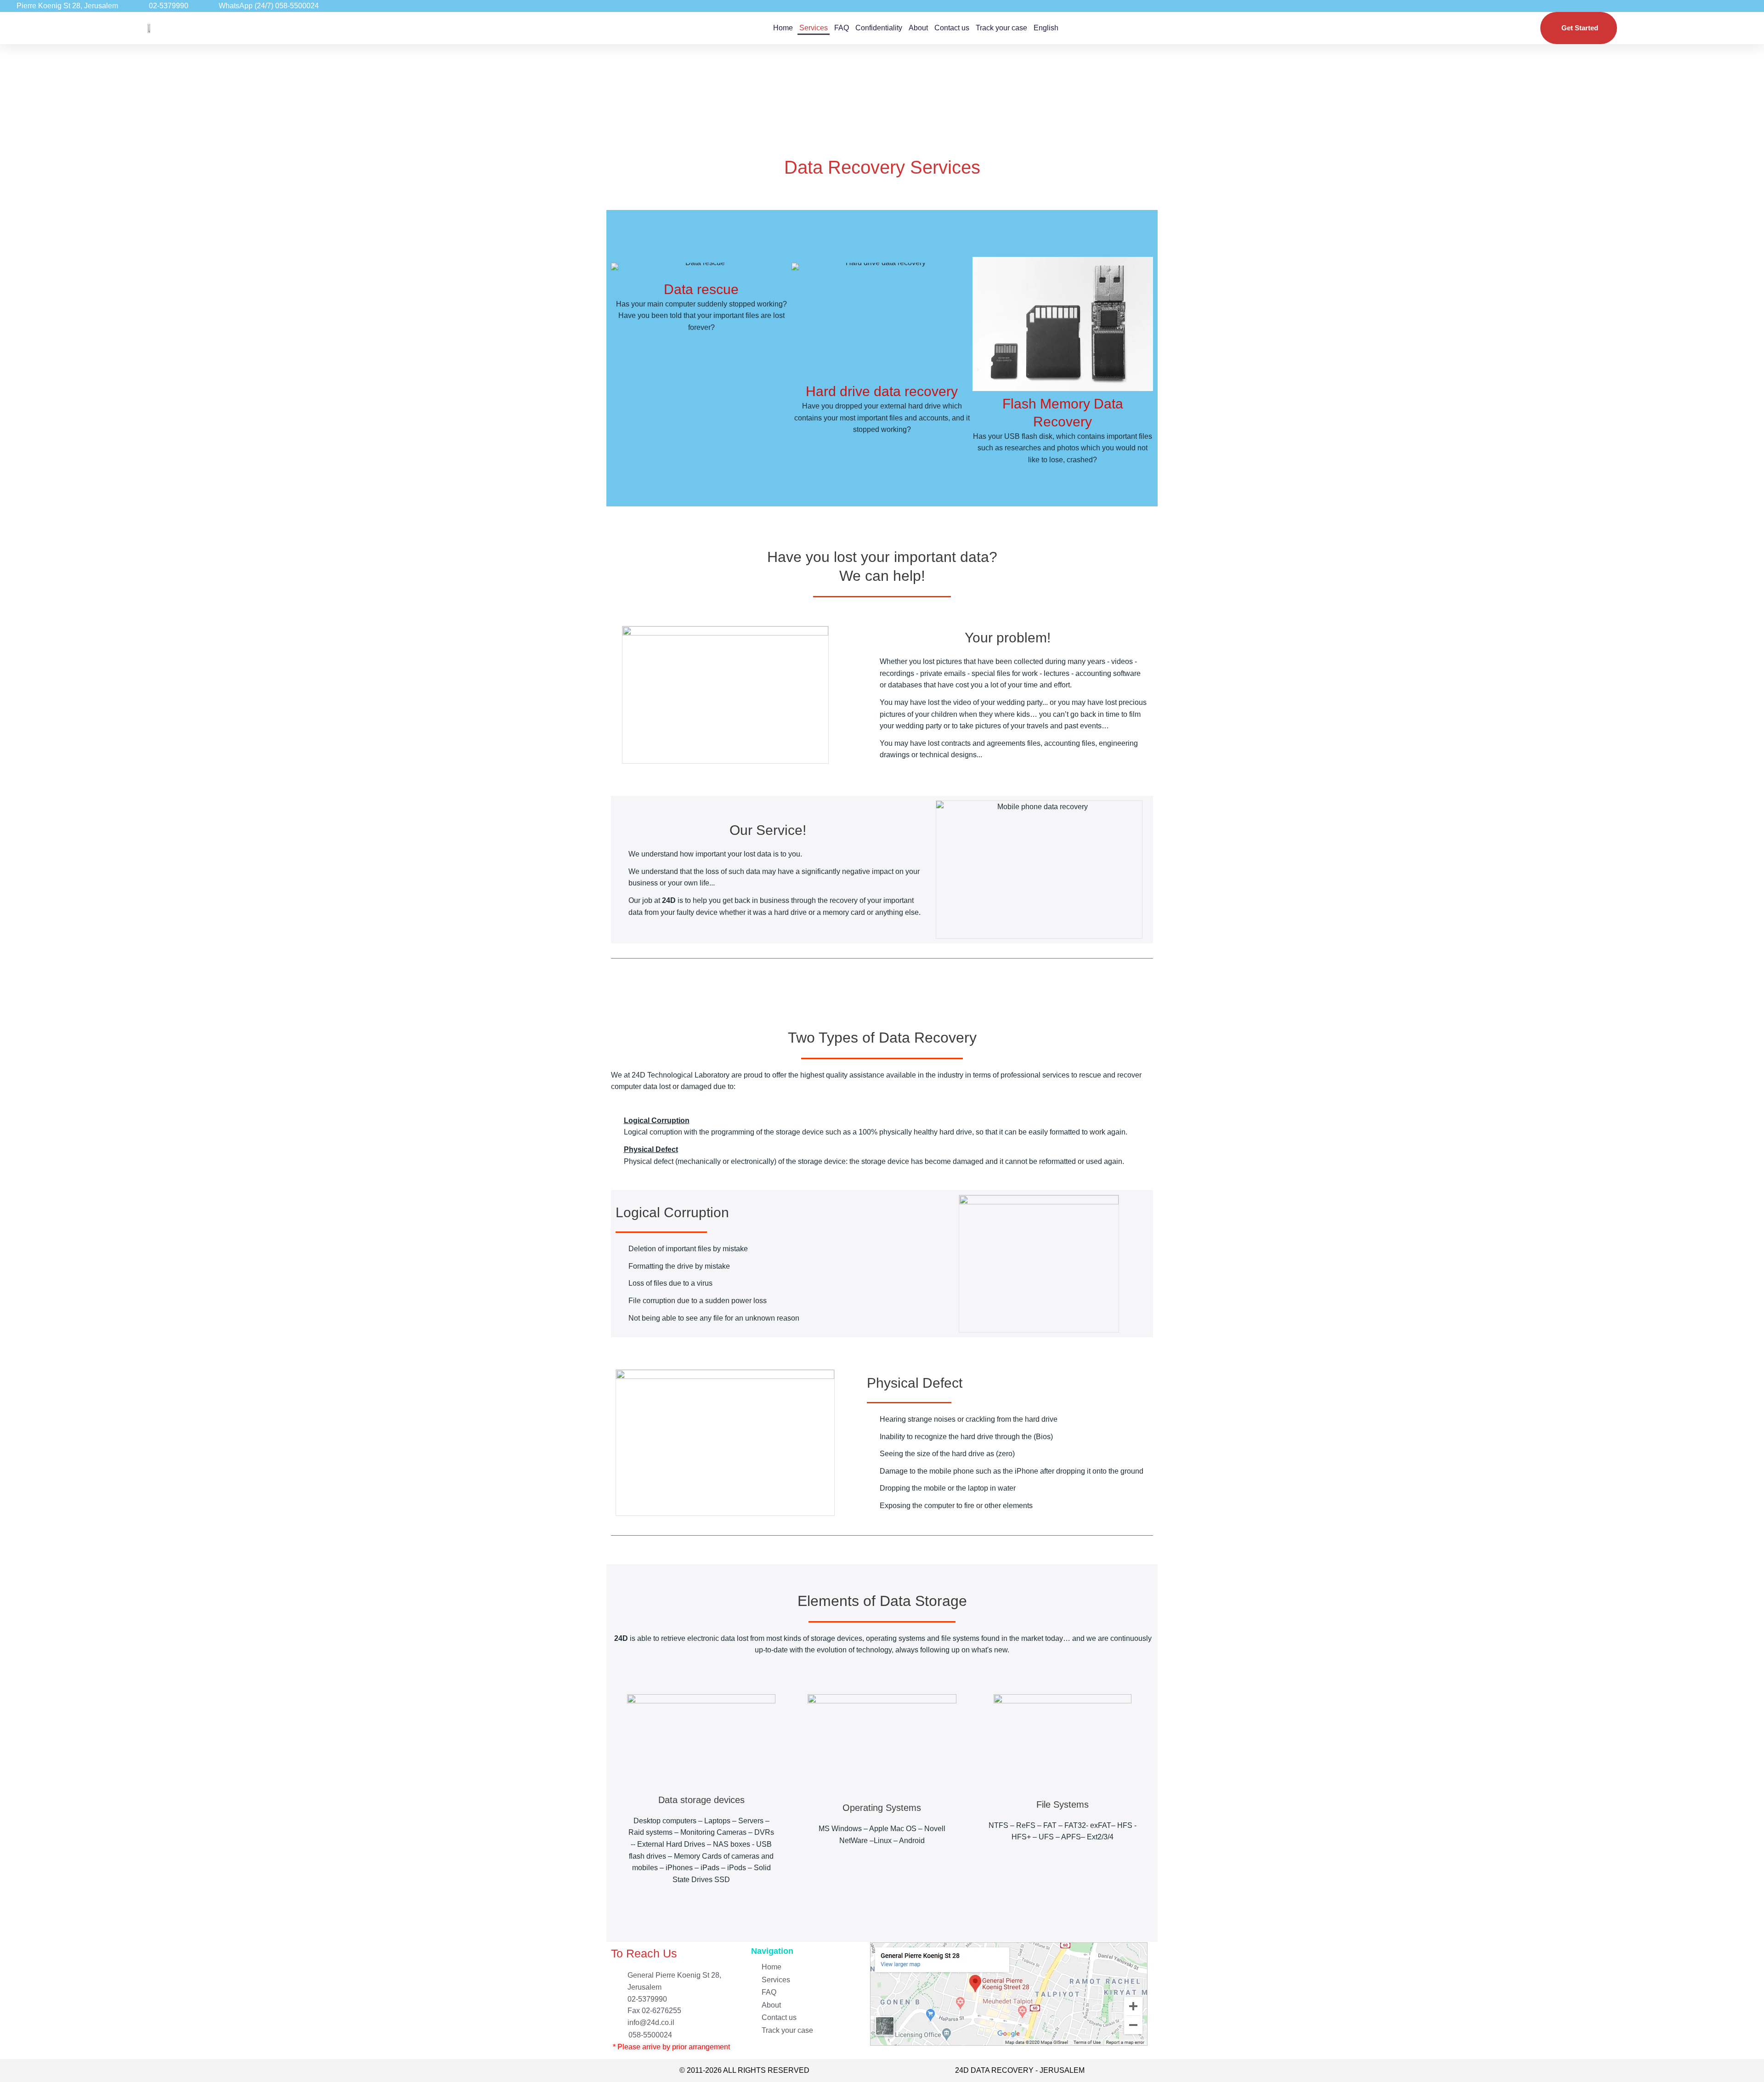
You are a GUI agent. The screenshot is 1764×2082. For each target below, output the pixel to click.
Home (783, 28)
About (918, 28)
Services (814, 28)
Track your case (1001, 28)
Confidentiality (879, 28)
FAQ (842, 28)
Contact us (952, 28)
